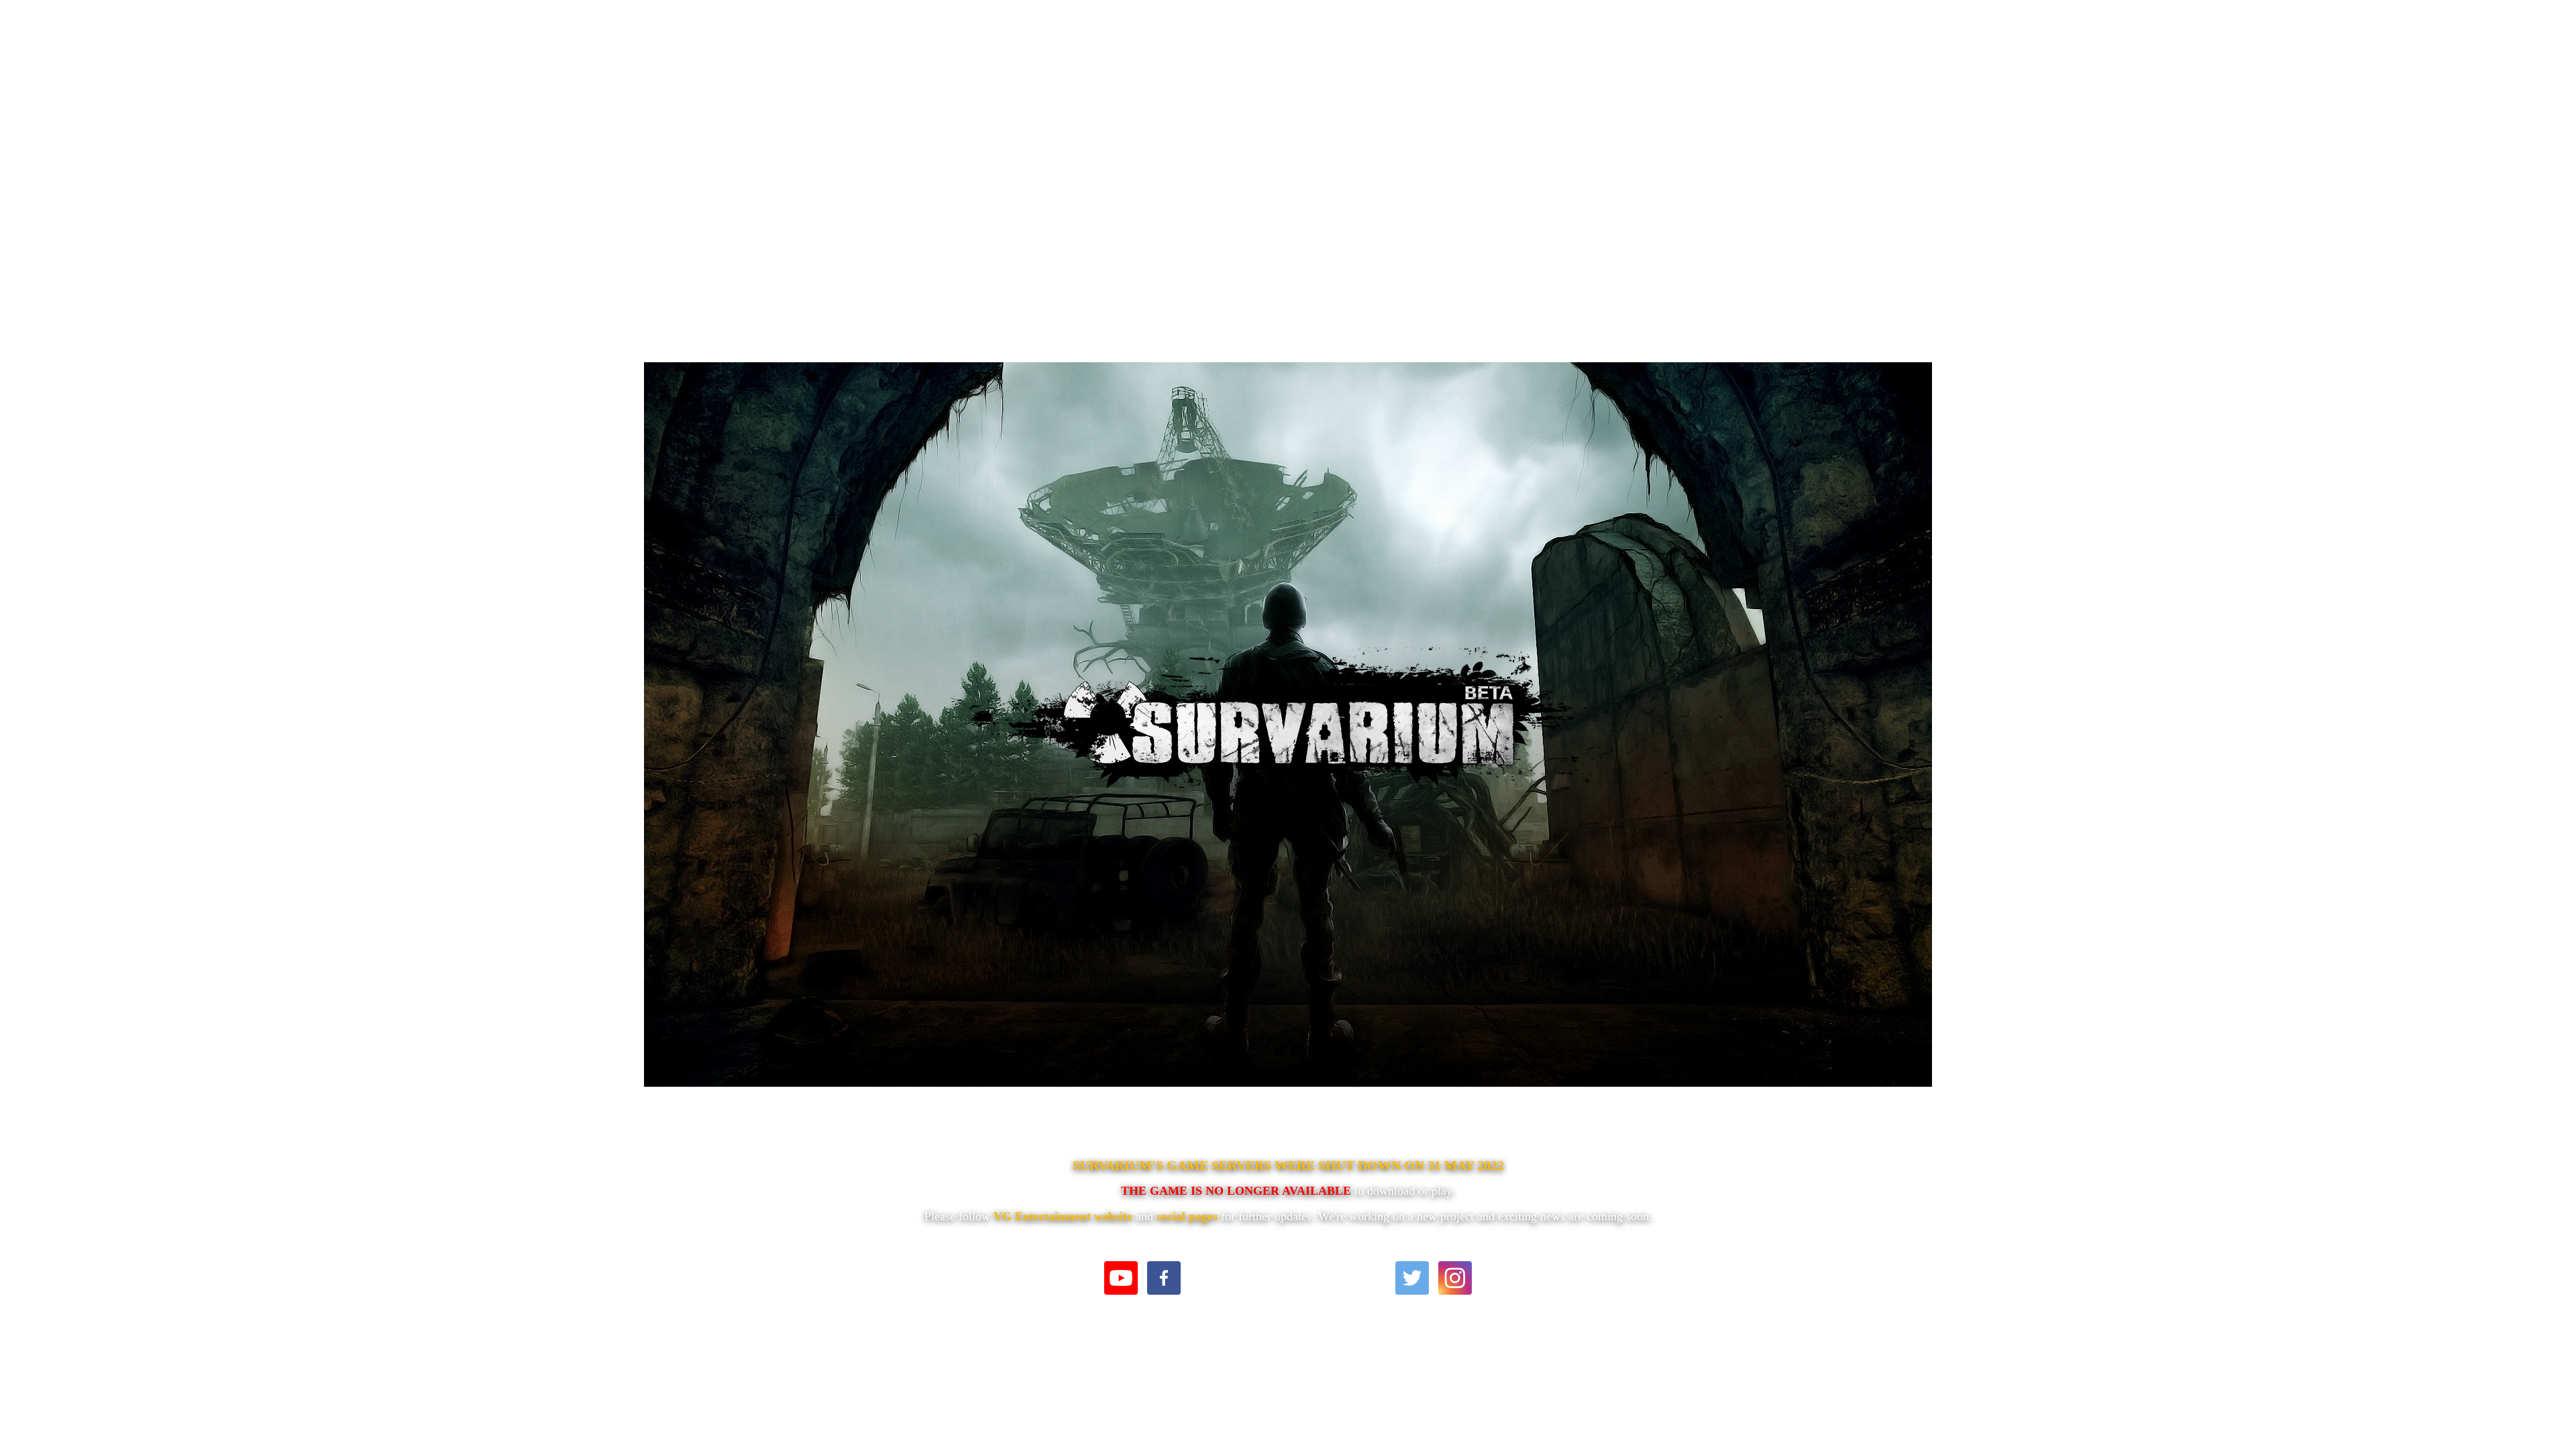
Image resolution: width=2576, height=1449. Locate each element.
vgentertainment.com (1288, 1275)
